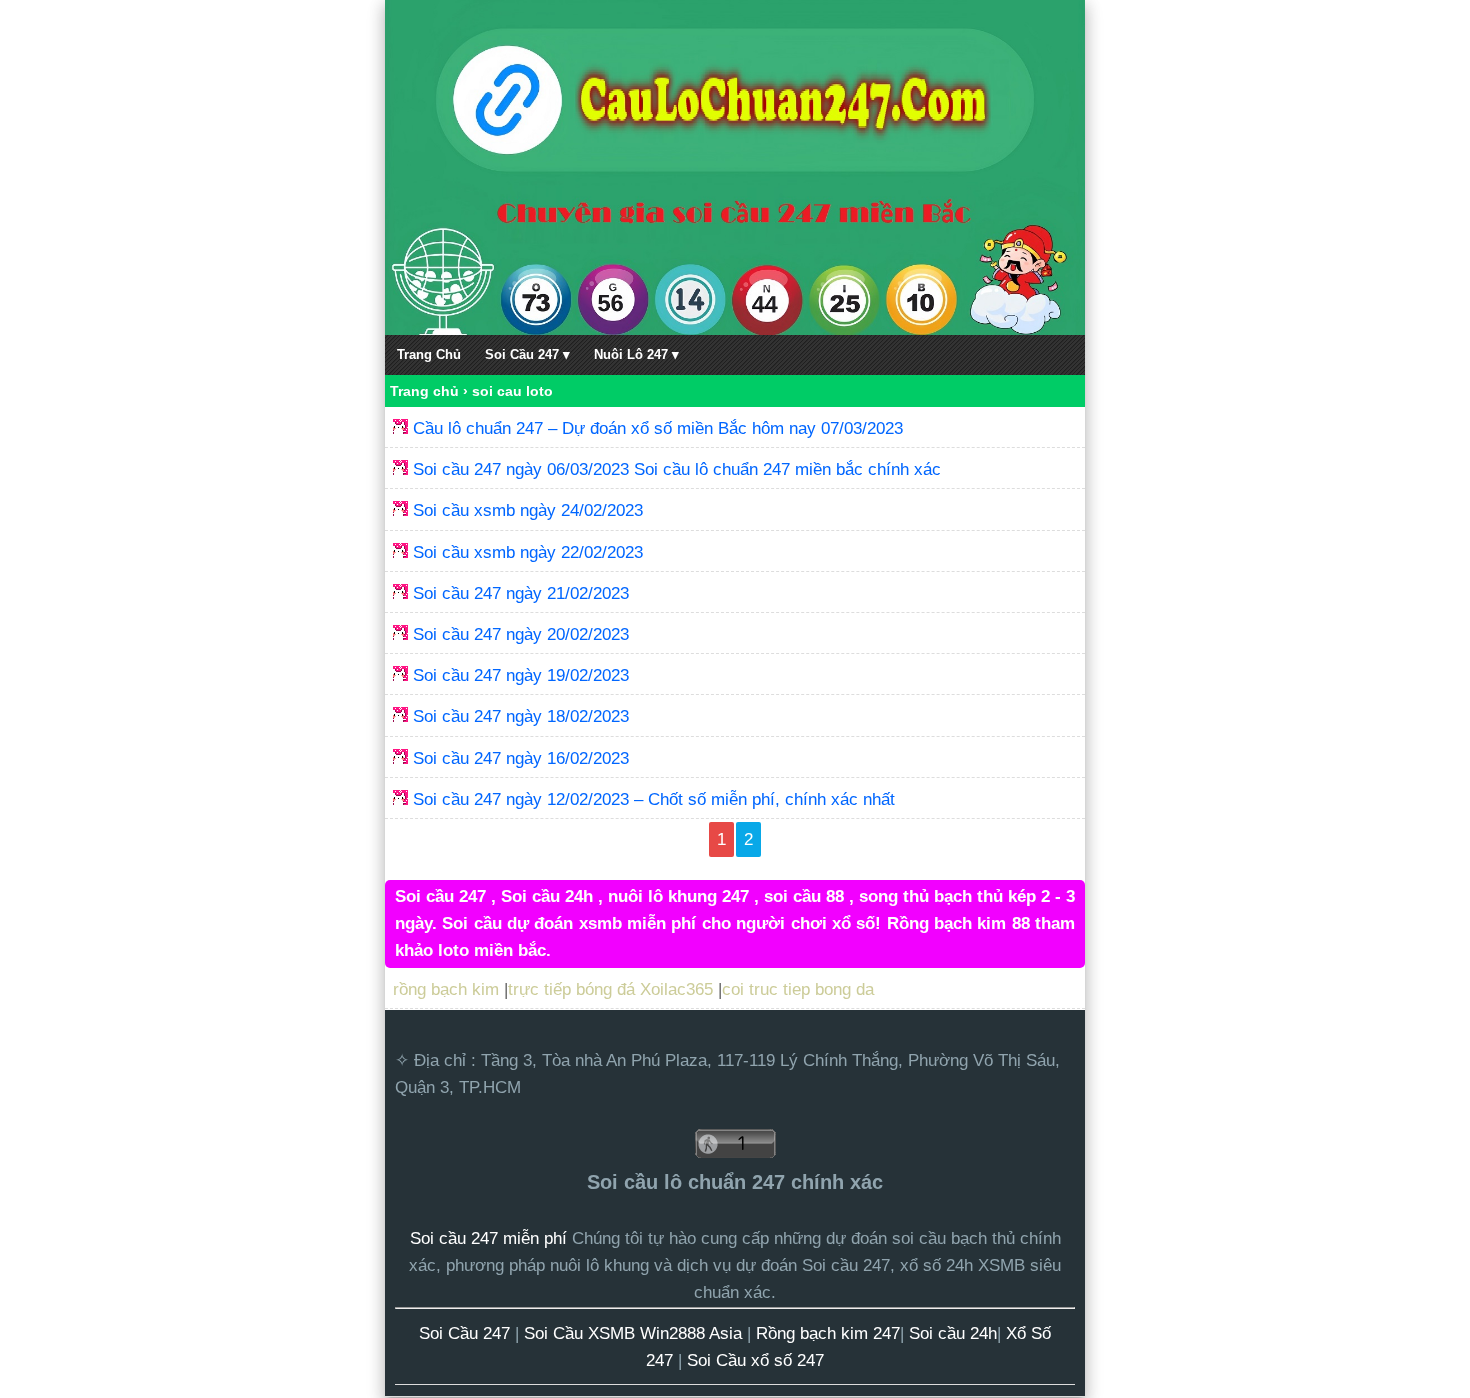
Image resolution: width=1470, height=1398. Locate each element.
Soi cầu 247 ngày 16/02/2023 (521, 758)
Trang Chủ (429, 354)
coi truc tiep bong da (798, 989)
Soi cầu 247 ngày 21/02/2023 (521, 593)
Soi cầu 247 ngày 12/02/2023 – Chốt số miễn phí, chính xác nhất (654, 799)
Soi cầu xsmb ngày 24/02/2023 (528, 510)
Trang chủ (424, 391)
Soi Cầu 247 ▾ (527, 354)
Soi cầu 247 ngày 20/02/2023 (521, 634)
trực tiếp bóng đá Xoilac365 (610, 989)
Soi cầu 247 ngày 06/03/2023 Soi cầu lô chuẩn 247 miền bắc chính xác (677, 469)
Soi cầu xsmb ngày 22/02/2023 (528, 552)
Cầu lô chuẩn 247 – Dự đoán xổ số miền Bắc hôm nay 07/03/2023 (658, 428)
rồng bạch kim (446, 989)
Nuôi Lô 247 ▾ (636, 354)
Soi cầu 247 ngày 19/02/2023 (521, 675)
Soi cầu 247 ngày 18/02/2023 (521, 716)
